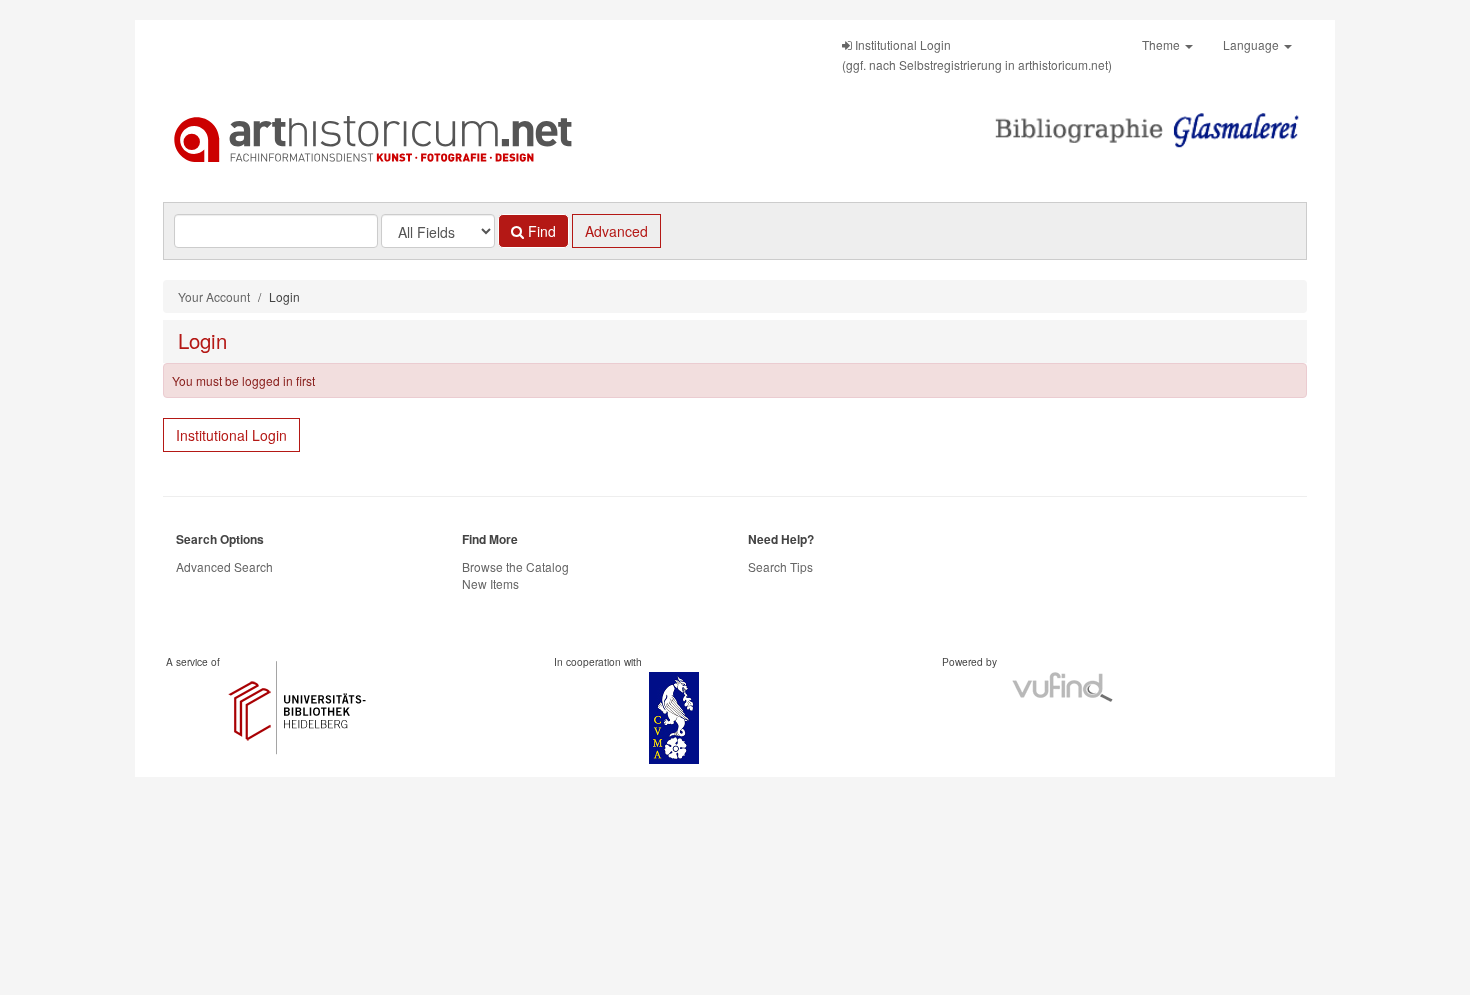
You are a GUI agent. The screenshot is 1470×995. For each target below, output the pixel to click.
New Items (490, 583)
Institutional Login (231, 435)
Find (540, 231)
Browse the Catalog (515, 566)
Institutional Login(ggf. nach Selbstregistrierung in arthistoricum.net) (977, 54)
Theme (1162, 44)
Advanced (616, 231)
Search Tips (780, 566)
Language (1252, 44)
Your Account (214, 296)
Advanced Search (224, 566)
